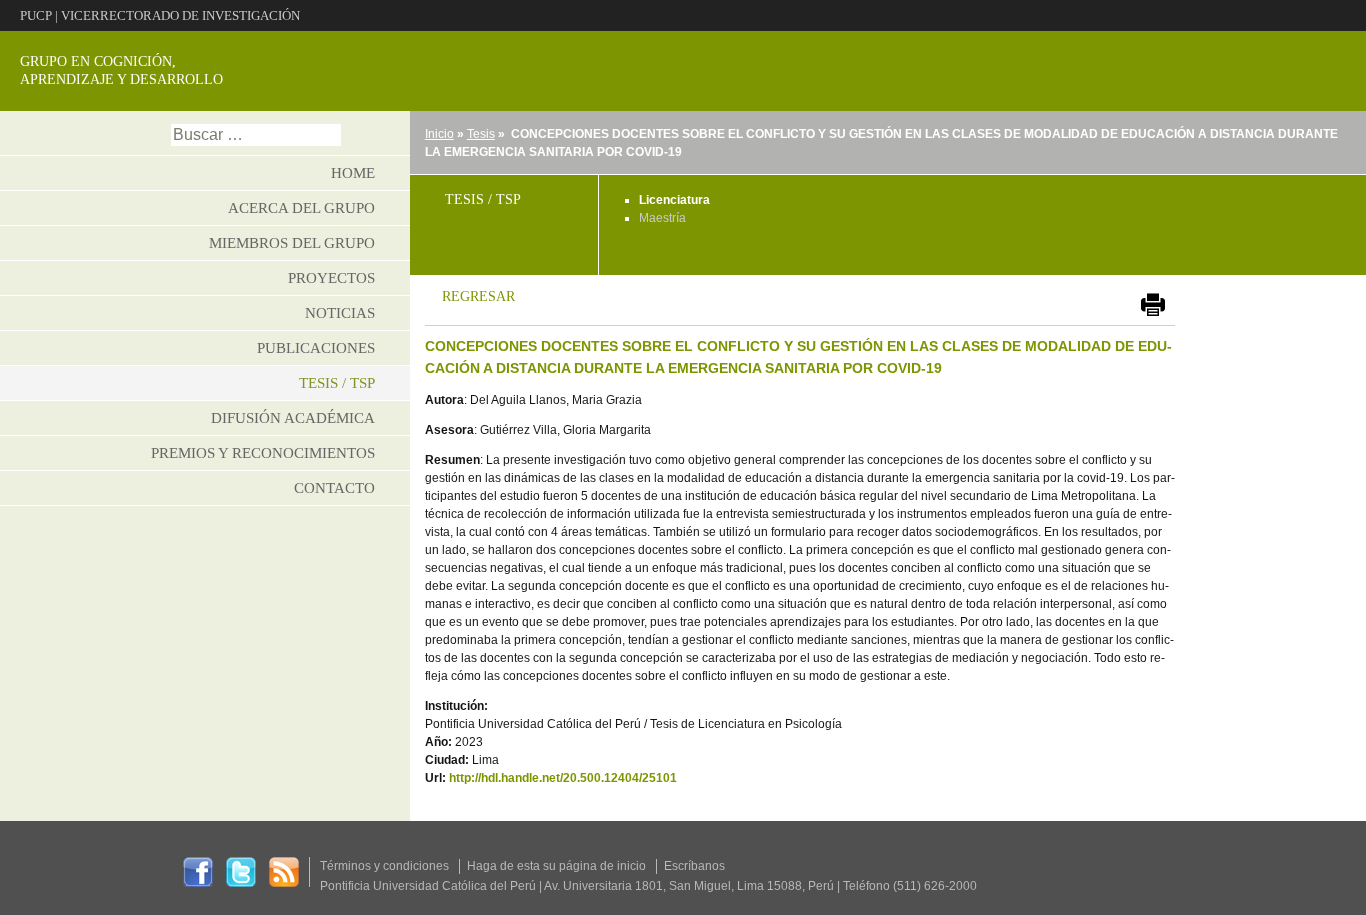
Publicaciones (316, 348)
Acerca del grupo (301, 208)
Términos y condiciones (384, 866)
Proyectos (331, 278)
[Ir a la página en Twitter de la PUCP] (241, 871)
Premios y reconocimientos (263, 453)
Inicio (439, 134)
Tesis (481, 134)
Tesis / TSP (337, 383)
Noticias (340, 313)
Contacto (334, 488)
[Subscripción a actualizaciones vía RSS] (284, 871)
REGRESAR (478, 296)
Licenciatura (674, 200)
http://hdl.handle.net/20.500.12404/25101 (563, 778)
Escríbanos (694, 866)
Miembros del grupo (292, 243)
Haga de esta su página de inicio (556, 866)
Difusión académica (293, 418)
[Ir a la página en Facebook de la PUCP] (198, 871)
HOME (353, 173)
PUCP (36, 15)
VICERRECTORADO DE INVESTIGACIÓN (180, 15)
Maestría (662, 218)
